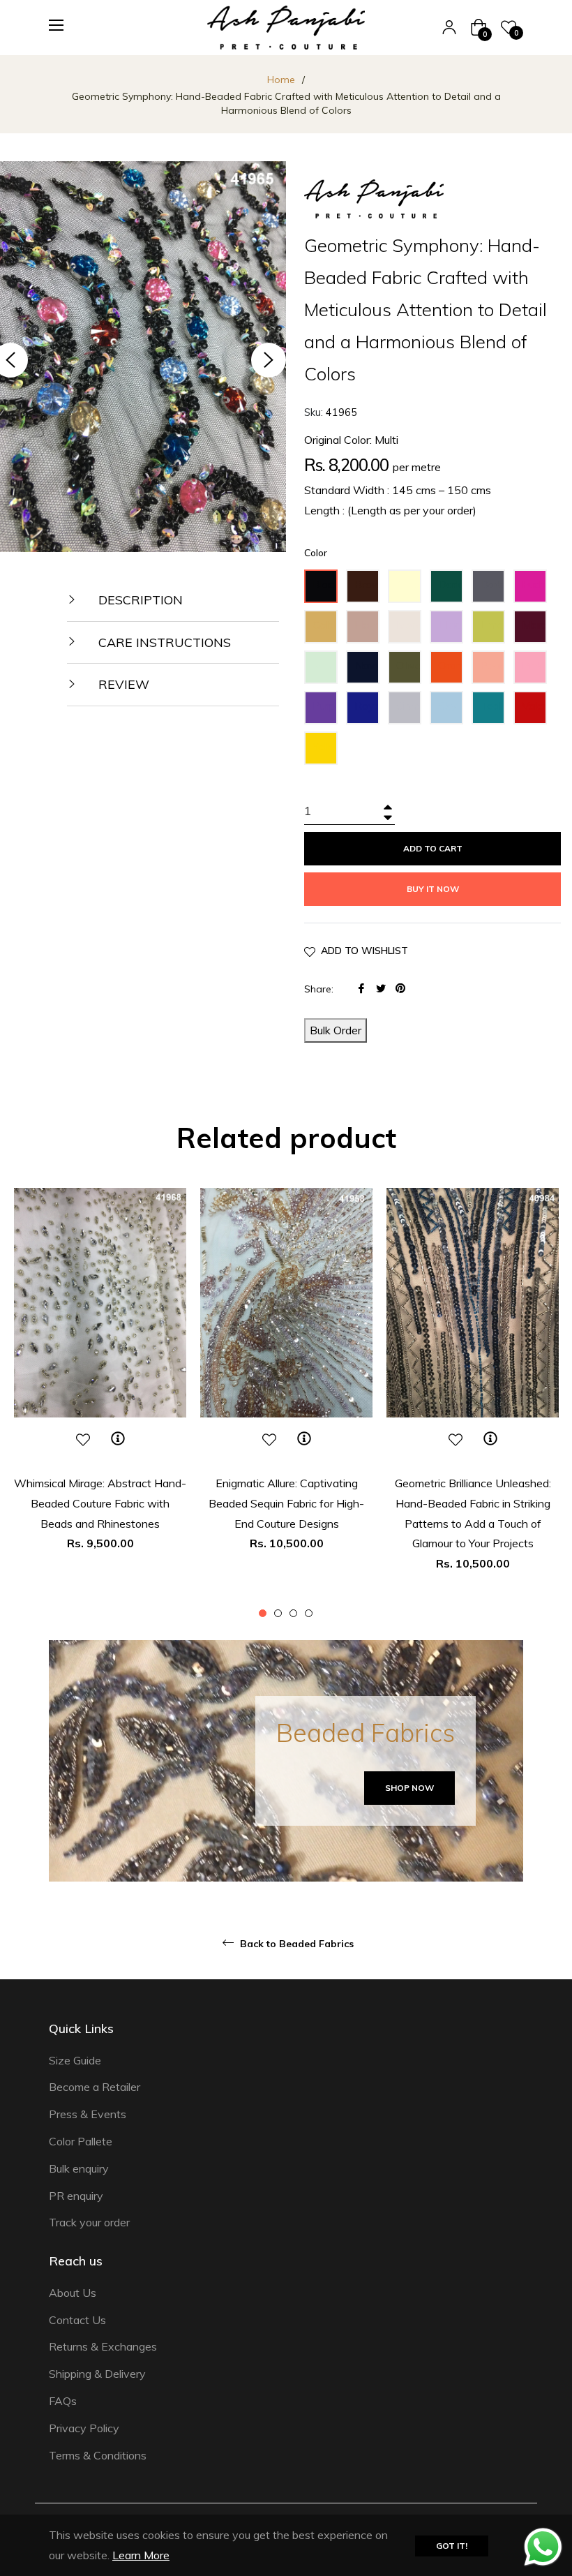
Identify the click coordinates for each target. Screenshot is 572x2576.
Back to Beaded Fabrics (295, 1944)
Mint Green (325, 671)
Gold (324, 625)
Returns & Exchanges (103, 2346)
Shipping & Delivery (97, 2374)
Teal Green (492, 712)
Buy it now (433, 889)
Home (281, 80)
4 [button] (309, 1613)
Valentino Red (534, 712)
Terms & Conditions (98, 2455)
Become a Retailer (95, 2087)
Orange (451, 665)
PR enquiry (76, 2196)
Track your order (89, 2222)
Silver (409, 706)
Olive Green (409, 671)
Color (316, 553)
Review (122, 684)
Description (139, 600)
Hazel (367, 625)
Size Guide (75, 2060)
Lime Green (492, 631)
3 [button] (293, 1613)
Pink (533, 665)
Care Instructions (163, 642)
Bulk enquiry (79, 2168)
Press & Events (88, 2114)
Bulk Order (336, 1030)
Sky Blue (449, 712)
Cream (409, 584)
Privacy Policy (84, 2428)
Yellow (325, 746)
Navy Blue (367, 671)
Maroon (534, 625)
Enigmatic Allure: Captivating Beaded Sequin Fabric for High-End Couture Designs (286, 1503)
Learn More (141, 2555)
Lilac (449, 625)
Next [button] (269, 360)
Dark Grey (492, 590)
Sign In (449, 27)
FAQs (63, 2401)
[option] (100, 1394)
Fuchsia (534, 584)
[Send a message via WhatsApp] (543, 2547)
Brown (367, 584)
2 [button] (278, 1613)
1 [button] (263, 1613)
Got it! (452, 2546)
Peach (492, 665)
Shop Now (409, 1788)
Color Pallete (81, 2141)
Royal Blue (367, 712)
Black (325, 584)
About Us (73, 2293)
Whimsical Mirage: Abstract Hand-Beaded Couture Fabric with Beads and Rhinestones (100, 1503)
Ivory (409, 625)
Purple (325, 706)
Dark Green (451, 590)
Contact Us (77, 2320)
